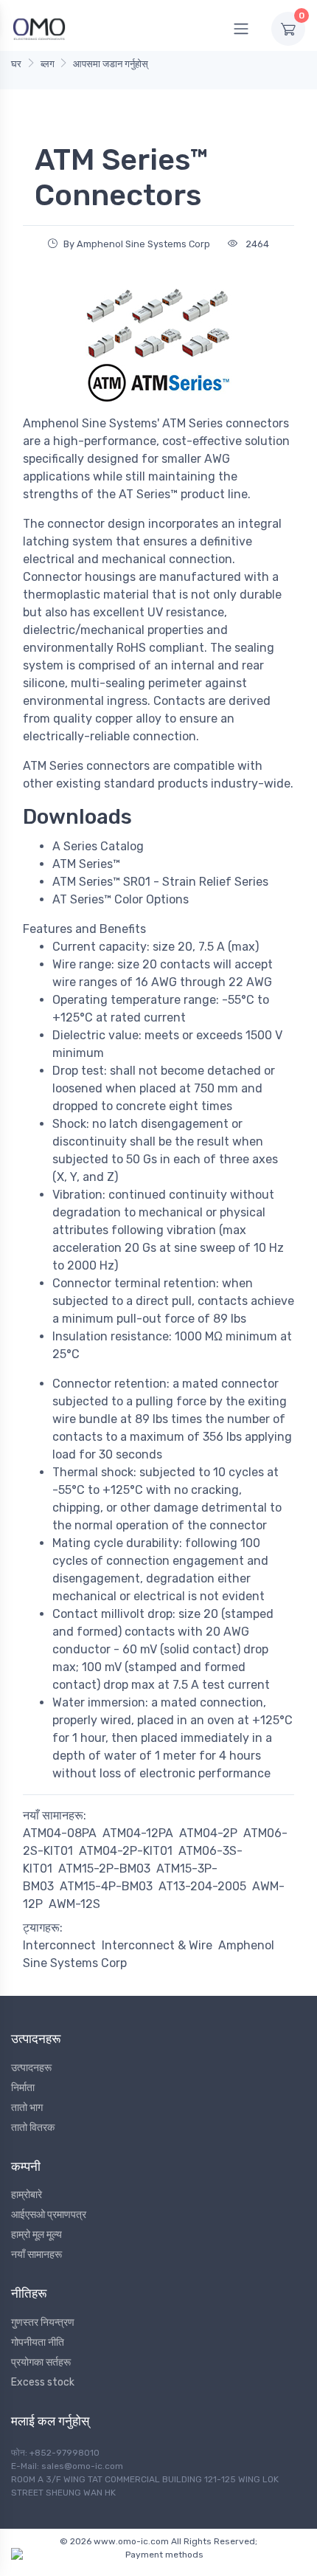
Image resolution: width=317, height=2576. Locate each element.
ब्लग (48, 64)
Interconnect (59, 1945)
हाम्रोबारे (27, 2195)
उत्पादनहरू (31, 2068)
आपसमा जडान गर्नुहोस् (111, 64)
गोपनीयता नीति (38, 2342)
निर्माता (23, 2088)
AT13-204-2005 (202, 1886)
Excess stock (43, 2382)
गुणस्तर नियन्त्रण (43, 2322)
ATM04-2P (208, 1833)
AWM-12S (74, 1904)
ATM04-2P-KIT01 (126, 1851)
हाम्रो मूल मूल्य (36, 2235)
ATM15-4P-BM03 (106, 1886)
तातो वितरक (33, 2128)
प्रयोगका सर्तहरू (41, 2362)
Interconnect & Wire (157, 1945)
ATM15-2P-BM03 (104, 1869)
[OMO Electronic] (39, 28)
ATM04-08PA (60, 1833)
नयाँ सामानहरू (36, 2255)
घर (16, 64)
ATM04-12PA (138, 1833)
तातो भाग (27, 2108)
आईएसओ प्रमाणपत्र (49, 2215)
